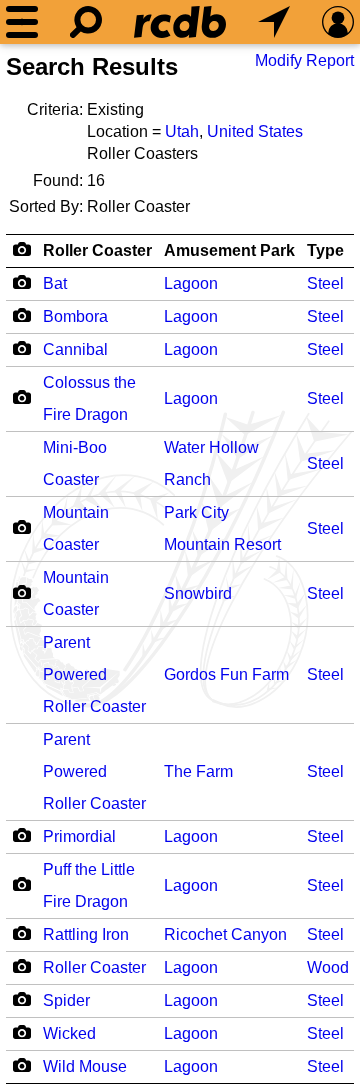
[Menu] (22, 22)
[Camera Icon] (21, 282)
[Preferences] (338, 22)
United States (255, 131)
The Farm (198, 771)
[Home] (180, 22)
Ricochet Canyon (225, 934)
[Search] (86, 22)
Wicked (69, 1033)
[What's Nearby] (274, 22)
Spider (66, 1000)
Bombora (75, 316)
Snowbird (198, 593)
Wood (328, 967)
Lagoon (191, 283)
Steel (325, 283)
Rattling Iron (86, 934)
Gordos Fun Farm (226, 674)
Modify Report (304, 60)
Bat (55, 283)
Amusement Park (229, 250)
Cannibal (75, 349)
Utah (182, 131)
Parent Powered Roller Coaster (94, 674)
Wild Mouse (85, 1066)
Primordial (79, 836)
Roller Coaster (97, 250)
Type (325, 250)
